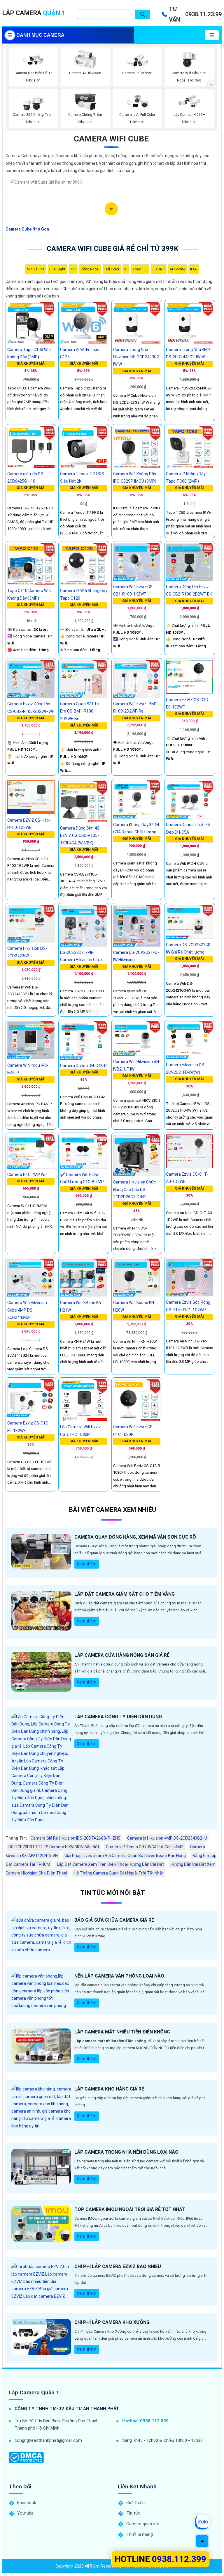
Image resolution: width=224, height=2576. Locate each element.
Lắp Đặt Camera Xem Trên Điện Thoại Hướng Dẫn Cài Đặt (110, 1864)
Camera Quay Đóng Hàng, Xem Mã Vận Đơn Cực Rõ (135, 1537)
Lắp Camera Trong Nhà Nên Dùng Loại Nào (126, 2152)
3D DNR (159, 269)
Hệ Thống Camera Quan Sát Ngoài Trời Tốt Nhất (119, 1873)
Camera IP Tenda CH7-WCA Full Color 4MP (145, 1847)
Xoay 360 (140, 269)
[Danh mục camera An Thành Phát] (212, 35)
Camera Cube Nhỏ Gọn (27, 229)
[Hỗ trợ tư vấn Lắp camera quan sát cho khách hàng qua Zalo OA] (202, 2522)
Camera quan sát (143, 2524)
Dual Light (57, 269)
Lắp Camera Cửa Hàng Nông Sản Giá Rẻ (122, 1655)
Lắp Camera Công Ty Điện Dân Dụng (118, 1717)
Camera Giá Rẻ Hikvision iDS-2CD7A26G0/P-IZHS (76, 1838)
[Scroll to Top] (202, 2541)
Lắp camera (34, 13)
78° (73, 269)
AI (126, 269)
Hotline (160, 2559)
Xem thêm (87, 1564)
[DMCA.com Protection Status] (26, 2457)
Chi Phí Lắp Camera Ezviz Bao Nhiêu (118, 2266)
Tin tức (133, 2513)
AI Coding (177, 269)
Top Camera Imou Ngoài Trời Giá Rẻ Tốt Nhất (130, 2209)
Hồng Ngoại (90, 269)
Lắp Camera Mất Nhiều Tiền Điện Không (122, 2032)
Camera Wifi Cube (111, 139)
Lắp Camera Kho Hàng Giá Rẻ (109, 2089)
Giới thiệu (135, 2503)
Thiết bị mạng (140, 2534)
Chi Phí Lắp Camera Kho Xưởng (112, 2322)
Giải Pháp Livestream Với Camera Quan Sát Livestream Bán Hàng (125, 1856)
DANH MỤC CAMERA (40, 35)
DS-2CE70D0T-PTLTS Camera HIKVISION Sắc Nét (54, 1847)
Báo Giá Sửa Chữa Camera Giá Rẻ (114, 1920)
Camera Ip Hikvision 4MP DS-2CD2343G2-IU (167, 1838)
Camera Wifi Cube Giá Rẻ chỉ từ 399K (113, 249)
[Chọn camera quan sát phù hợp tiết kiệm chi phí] (211, 84)
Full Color (112, 269)
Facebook (27, 2503)
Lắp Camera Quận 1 (34, 2392)
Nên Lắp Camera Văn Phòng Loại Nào (119, 1976)
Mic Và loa (36, 269)
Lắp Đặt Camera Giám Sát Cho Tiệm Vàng (125, 1594)
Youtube (25, 2513)
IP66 (194, 269)
